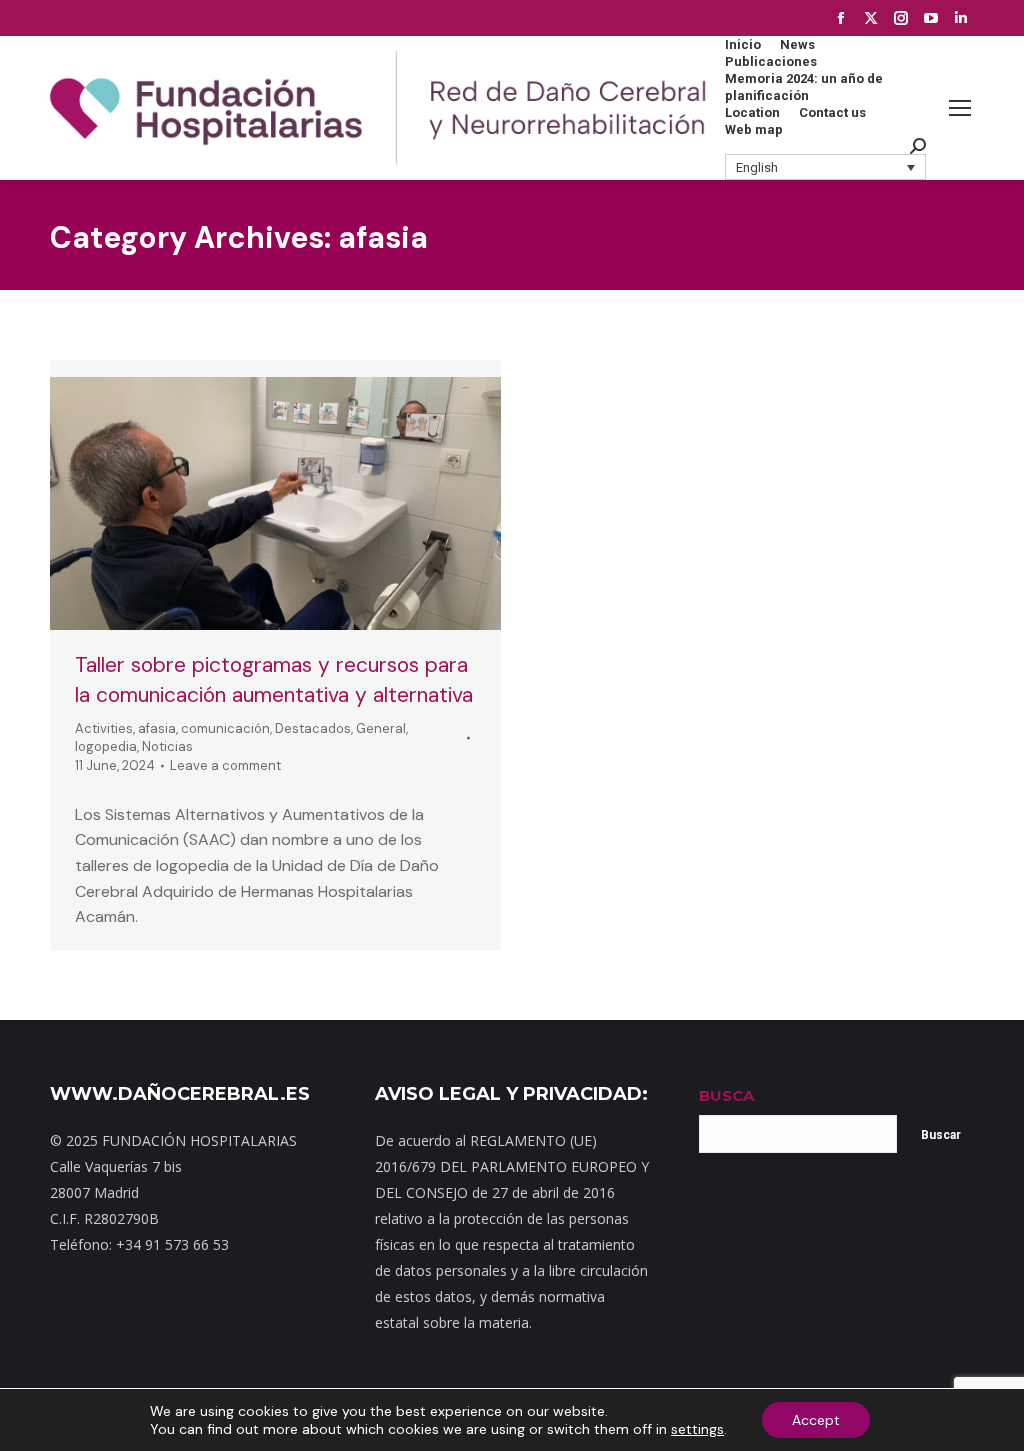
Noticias (167, 746)
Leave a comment (225, 765)
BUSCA (726, 1095)
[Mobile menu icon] (960, 108)
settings (697, 1429)
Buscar (941, 1135)
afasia (157, 728)
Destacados (313, 728)
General (381, 728)
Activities (104, 728)
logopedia (106, 746)
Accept (816, 1420)
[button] (826, 167)
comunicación (225, 728)
